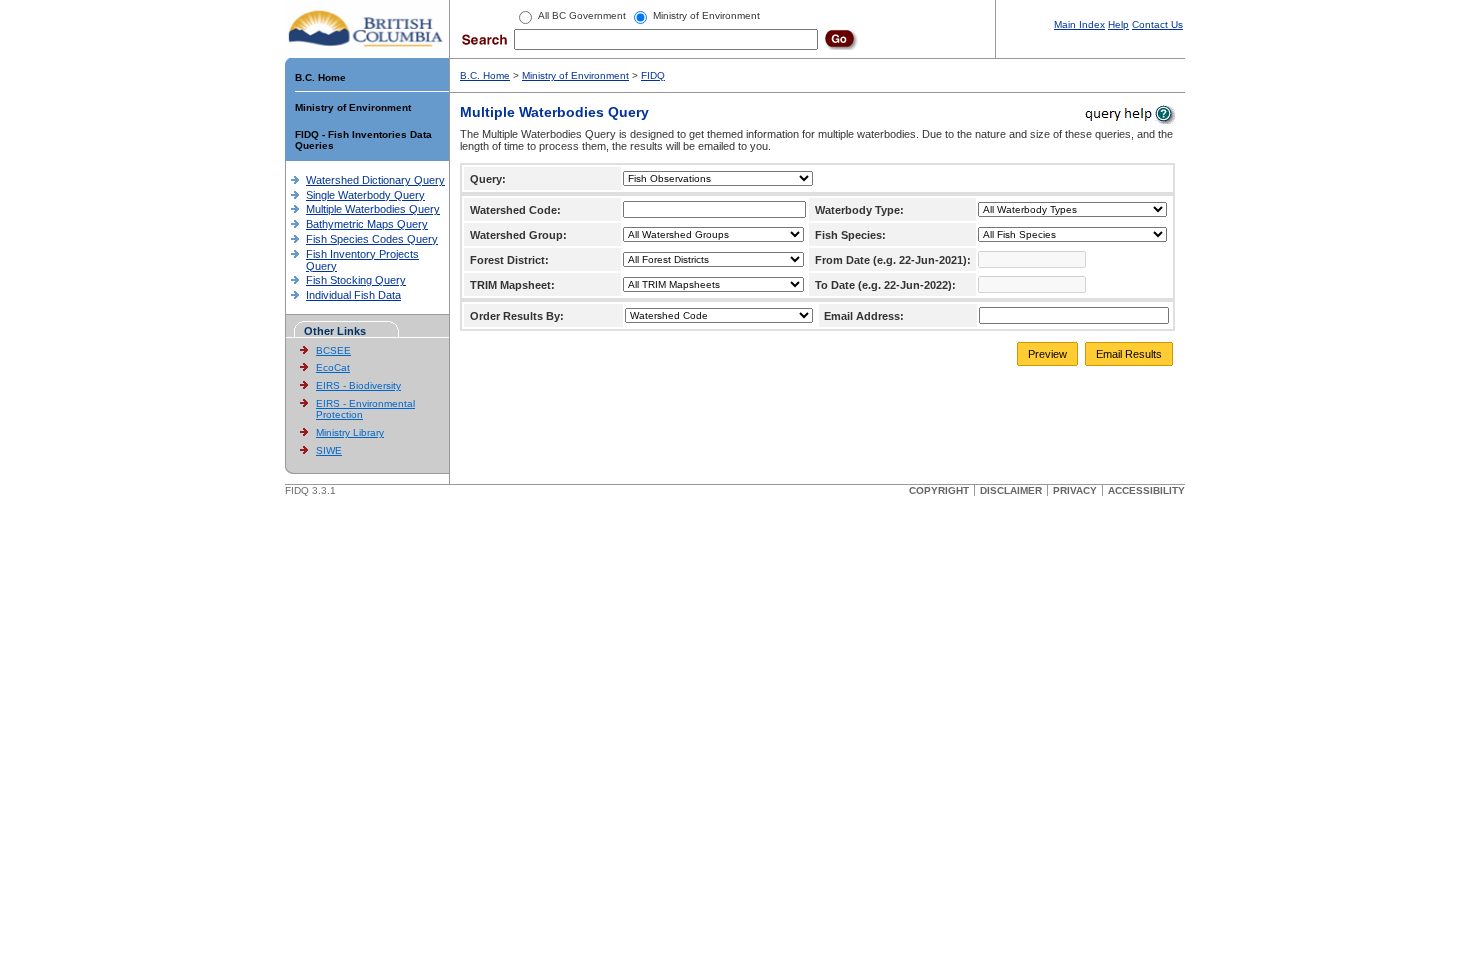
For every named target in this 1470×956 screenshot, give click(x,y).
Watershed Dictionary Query (375, 180)
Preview (1047, 354)
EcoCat (333, 367)
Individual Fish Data (353, 295)
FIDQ (653, 75)
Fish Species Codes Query (372, 239)
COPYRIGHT (939, 490)
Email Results (1129, 354)
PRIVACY (1075, 490)
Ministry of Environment (353, 107)
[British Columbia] (366, 28)
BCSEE (333, 350)
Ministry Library (350, 432)
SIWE (329, 450)
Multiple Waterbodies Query (373, 209)
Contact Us (1157, 24)
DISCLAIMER (1011, 490)
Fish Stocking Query (356, 280)
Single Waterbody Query (365, 195)
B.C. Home (320, 77)
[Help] (1128, 113)
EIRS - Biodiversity (358, 385)
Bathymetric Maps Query (367, 224)
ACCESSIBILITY (1146, 490)
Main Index (1079, 24)
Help (1118, 24)
